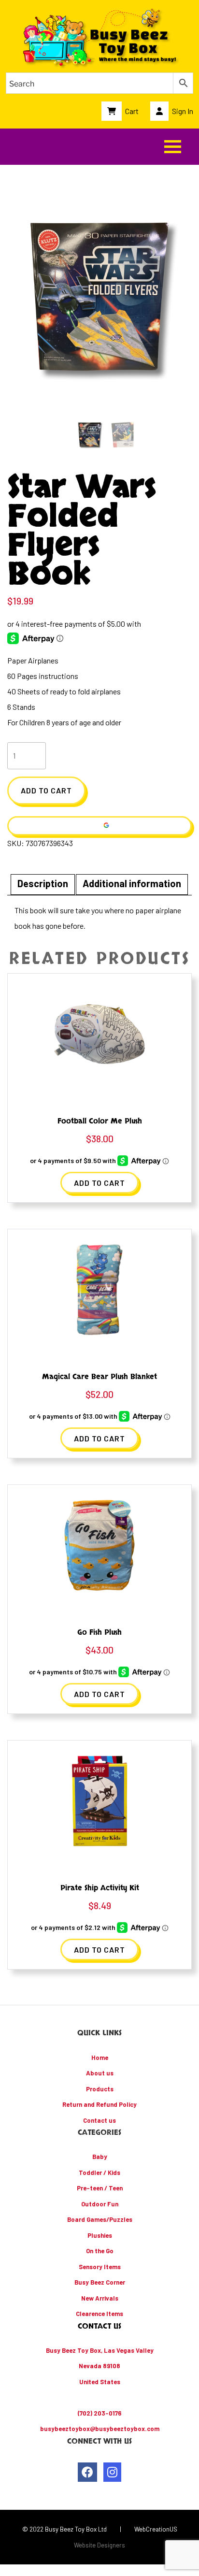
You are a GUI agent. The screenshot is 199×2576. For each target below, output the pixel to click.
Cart (131, 111)
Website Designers (99, 2545)
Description (43, 883)
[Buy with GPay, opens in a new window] (99, 826)
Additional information (132, 883)
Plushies (100, 2235)
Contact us (99, 2120)
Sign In (182, 111)
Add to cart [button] (99, 1183)
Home (100, 2058)
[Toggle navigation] (173, 147)
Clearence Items (99, 2314)
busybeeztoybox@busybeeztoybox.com (100, 2429)
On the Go (100, 2251)
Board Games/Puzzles (100, 2219)
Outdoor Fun (100, 2204)
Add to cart (46, 790)
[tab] (43, 885)
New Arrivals (100, 2298)
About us (100, 2073)
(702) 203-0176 (100, 2413)
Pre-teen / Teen (100, 2188)
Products (100, 2089)
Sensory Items (100, 2267)
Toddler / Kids (99, 2173)
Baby (100, 2157)
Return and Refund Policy (99, 2104)
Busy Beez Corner (100, 2282)
